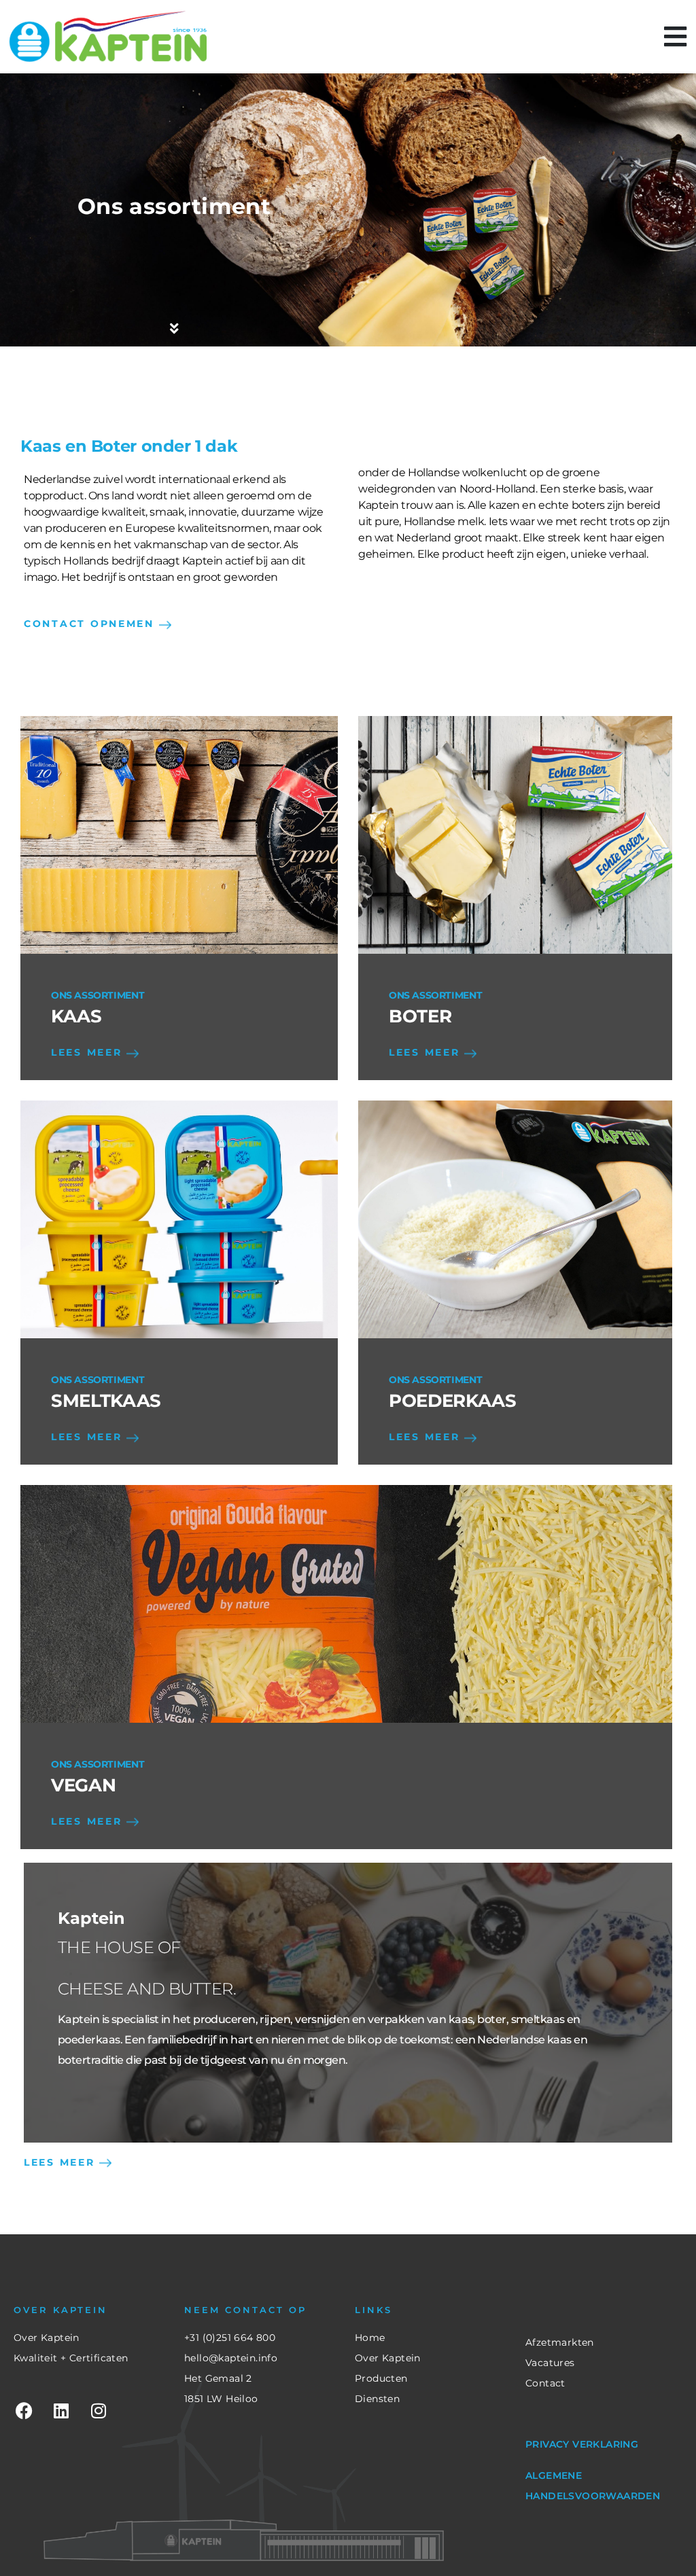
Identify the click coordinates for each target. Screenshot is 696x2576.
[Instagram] (99, 2410)
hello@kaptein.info (231, 2358)
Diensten (377, 2399)
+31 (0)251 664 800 (230, 2338)
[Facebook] (24, 2410)
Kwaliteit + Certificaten (71, 2358)
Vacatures (550, 2363)
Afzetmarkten (560, 2342)
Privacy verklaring (582, 2444)
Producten (381, 2378)
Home (370, 2338)
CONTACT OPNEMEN (91, 624)
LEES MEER (89, 1052)
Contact (545, 2383)
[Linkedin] (61, 2410)
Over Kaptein (47, 2338)
